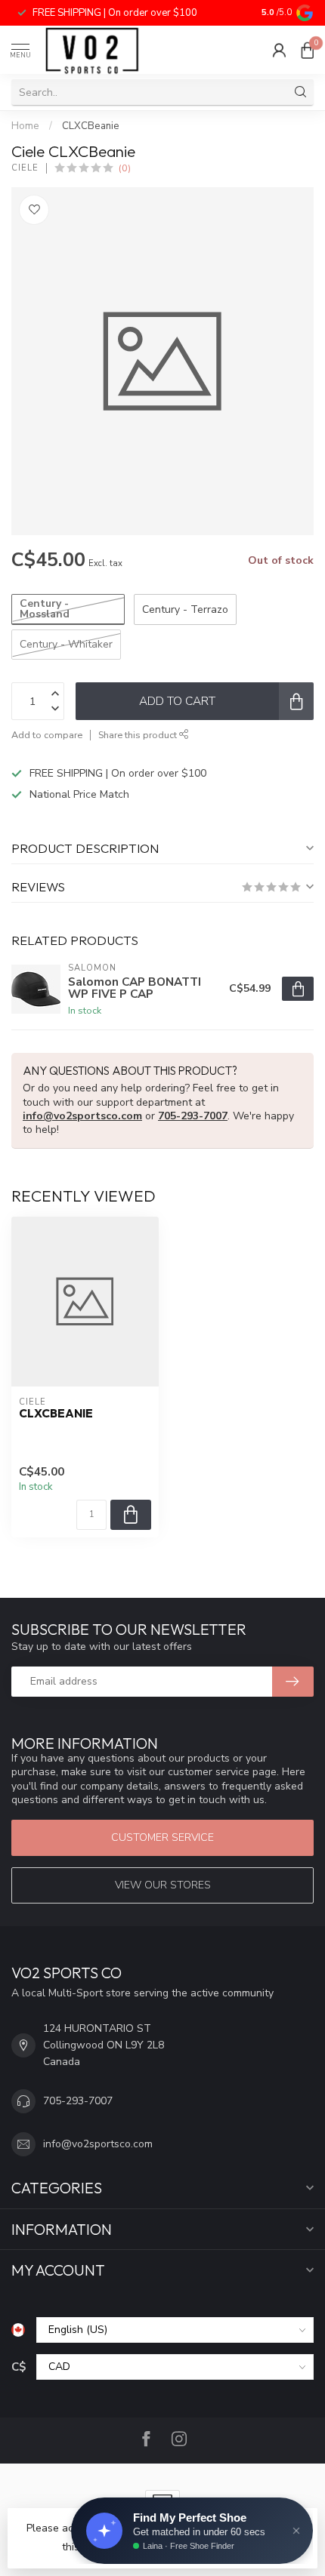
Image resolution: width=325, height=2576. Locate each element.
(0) (125, 168)
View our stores (163, 1885)
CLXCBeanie (91, 126)
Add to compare (47, 735)
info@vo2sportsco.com (82, 1116)
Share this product (139, 735)
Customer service (162, 1837)
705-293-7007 (193, 1116)
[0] (308, 50)
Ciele (25, 168)
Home (25, 126)
